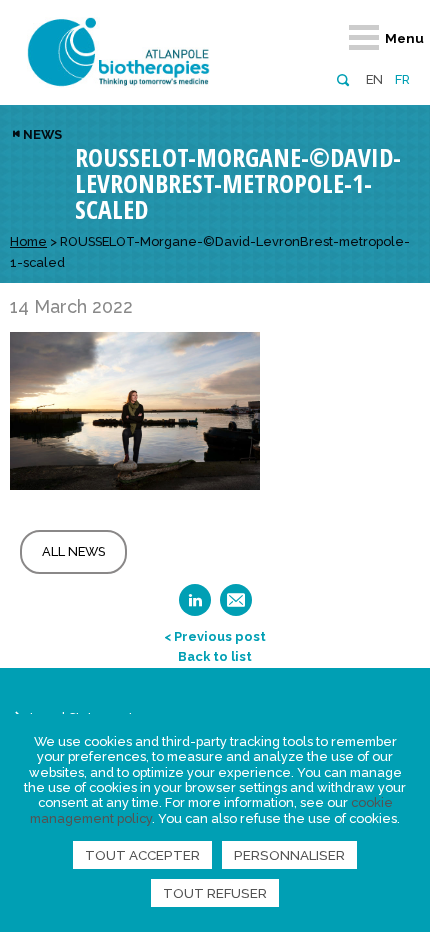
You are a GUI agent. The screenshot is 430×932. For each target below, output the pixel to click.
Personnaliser (289, 855)
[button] (342, 78)
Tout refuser (215, 893)
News (42, 134)
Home (28, 241)
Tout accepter (142, 855)
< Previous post (215, 636)
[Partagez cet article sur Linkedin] (195, 606)
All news (73, 551)
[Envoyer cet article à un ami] (236, 606)
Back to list (215, 656)
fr (402, 79)
